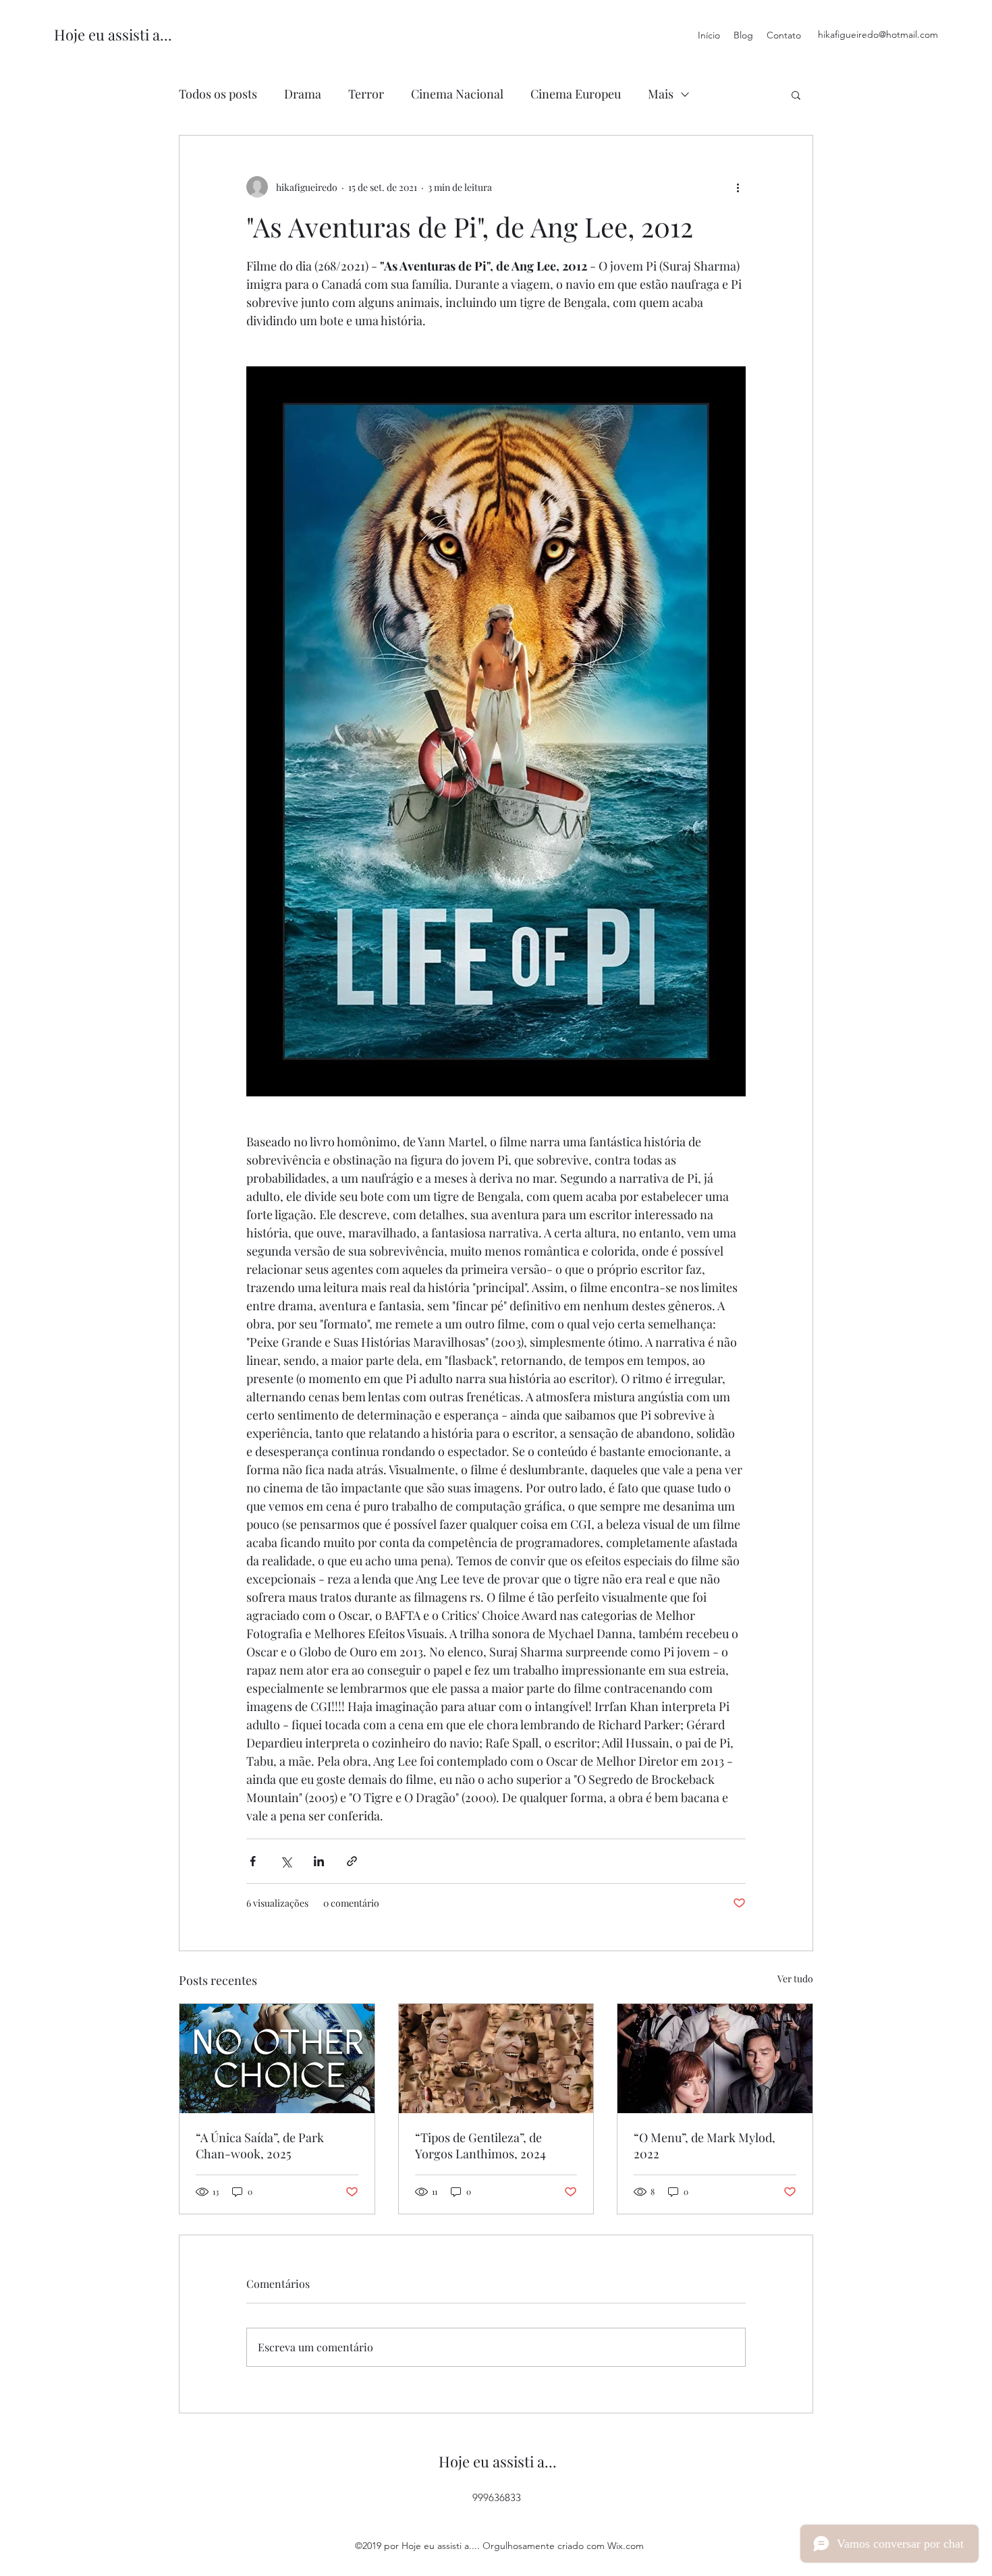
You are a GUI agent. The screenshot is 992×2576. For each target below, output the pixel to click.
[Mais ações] (738, 187)
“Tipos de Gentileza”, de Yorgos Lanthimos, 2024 (480, 2146)
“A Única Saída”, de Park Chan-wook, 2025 (260, 2146)
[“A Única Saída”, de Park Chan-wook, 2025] (277, 2059)
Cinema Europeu (576, 94)
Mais (661, 94)
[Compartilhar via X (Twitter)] (286, 1861)
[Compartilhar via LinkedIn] (319, 1861)
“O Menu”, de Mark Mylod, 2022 (705, 2146)
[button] (796, 94)
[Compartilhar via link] (352, 1861)
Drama (303, 94)
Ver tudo (795, 1979)
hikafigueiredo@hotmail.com (878, 34)
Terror (366, 94)
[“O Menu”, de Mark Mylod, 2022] (715, 2059)
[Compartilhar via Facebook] (253, 1861)
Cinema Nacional (457, 94)
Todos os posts (218, 94)
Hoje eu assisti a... (113, 34)
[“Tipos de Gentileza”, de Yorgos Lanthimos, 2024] (496, 2059)
